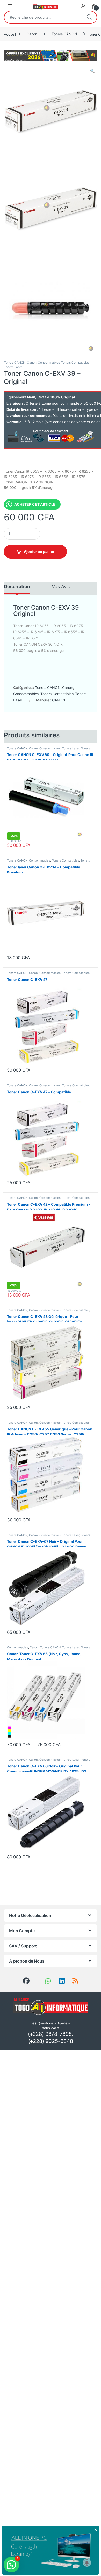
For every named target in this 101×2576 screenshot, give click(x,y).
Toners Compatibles (75, 362)
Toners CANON (64, 34)
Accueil (10, 34)
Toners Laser (13, 367)
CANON (59, 700)
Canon (32, 34)
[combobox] (43, 17)
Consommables (49, 362)
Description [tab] (17, 587)
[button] (92, 71)
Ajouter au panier (39, 551)
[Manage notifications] (87, 2563)
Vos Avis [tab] (61, 587)
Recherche (89, 17)
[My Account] (83, 6)
